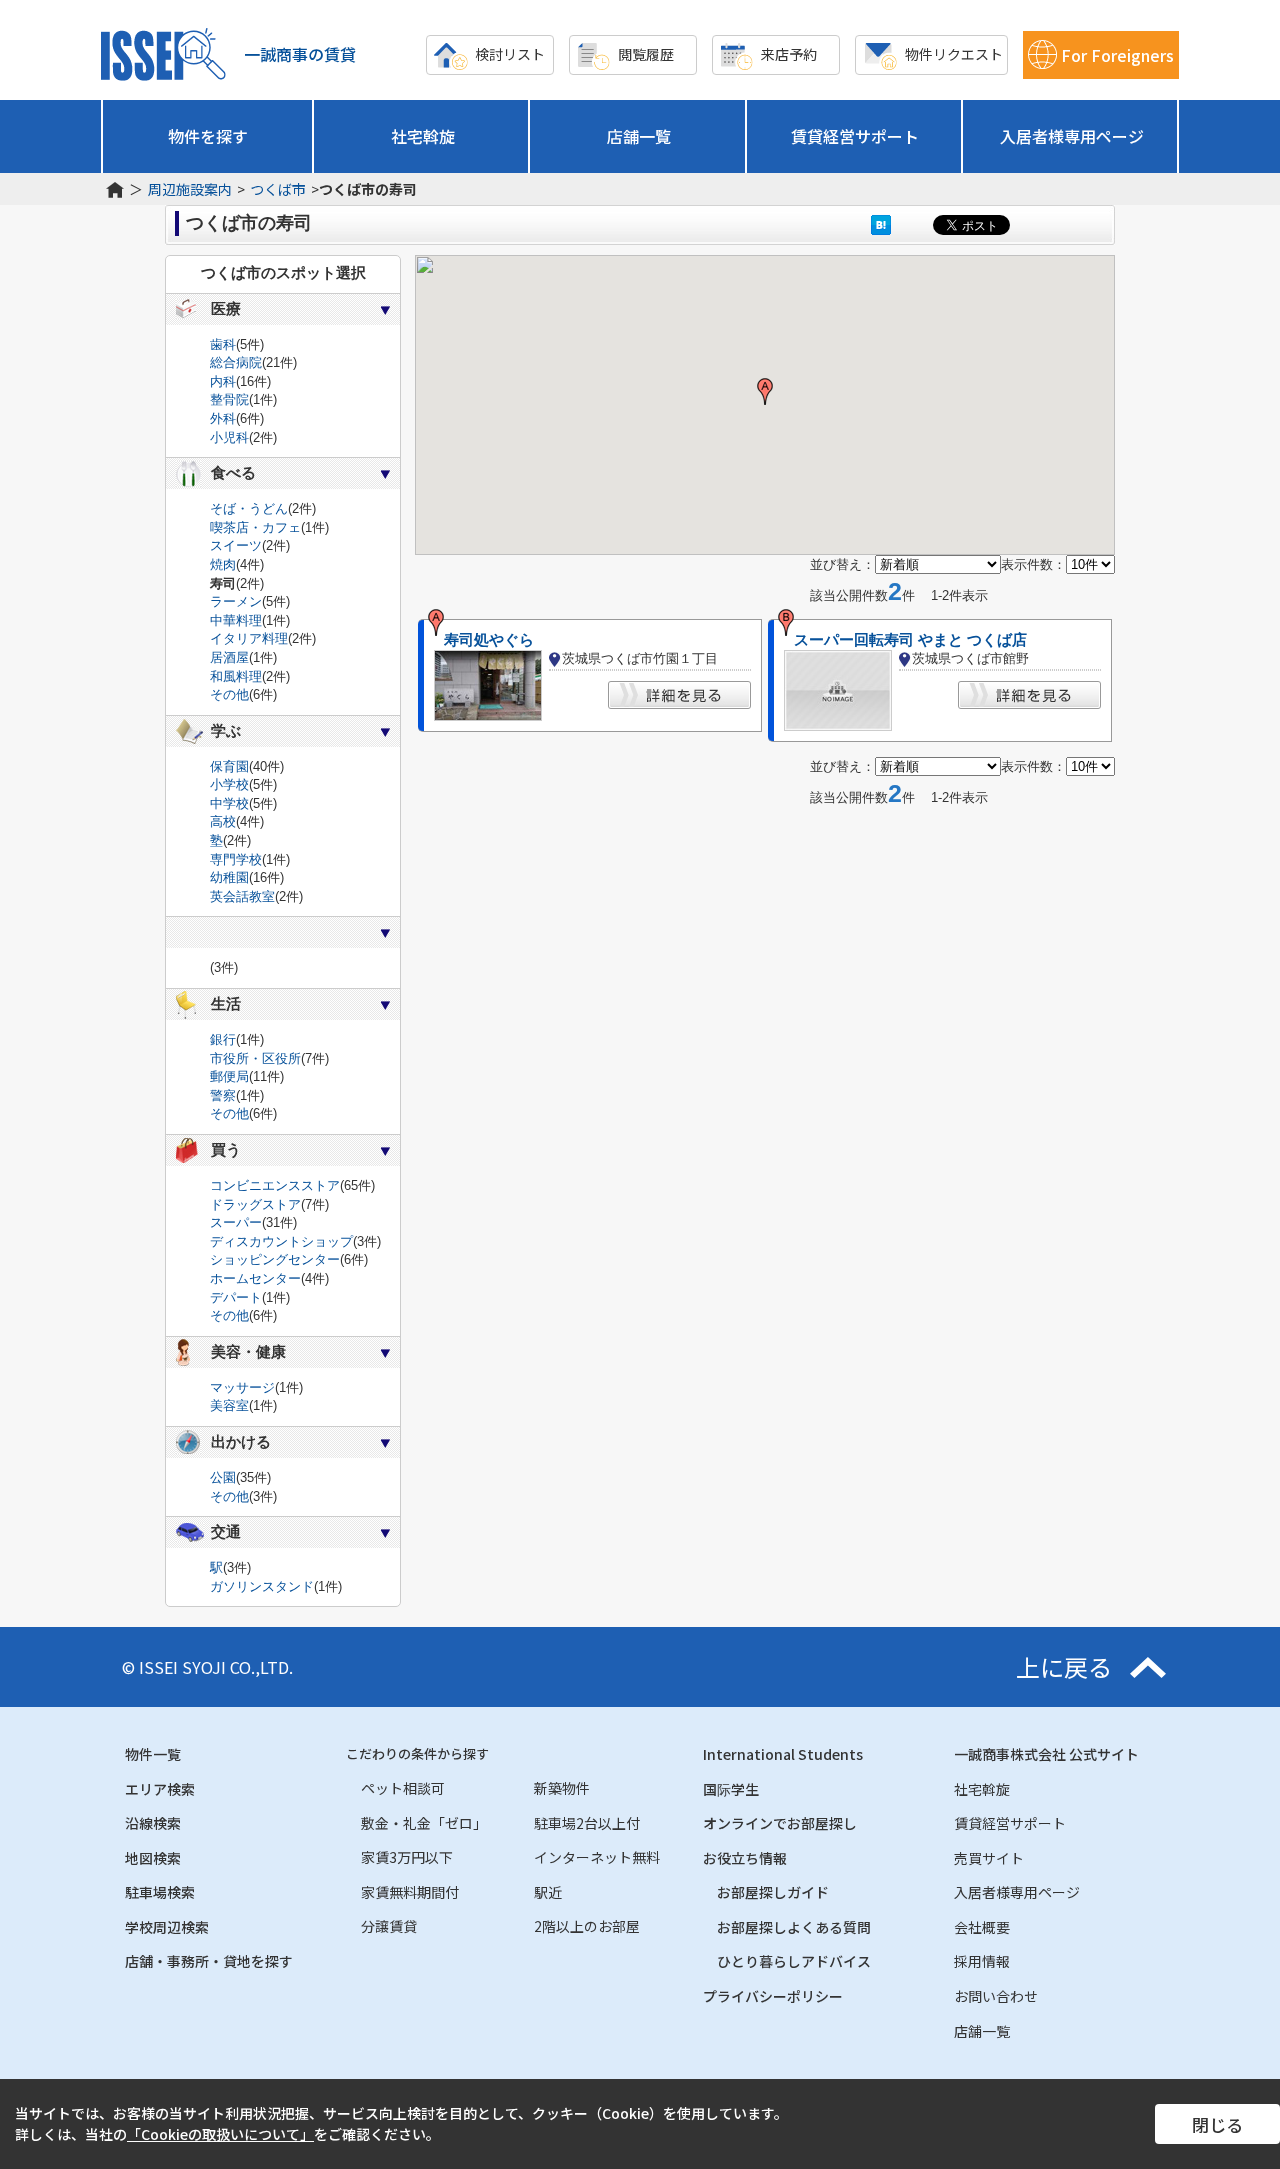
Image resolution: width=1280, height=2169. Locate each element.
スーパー (236, 1222)
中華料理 (236, 620)
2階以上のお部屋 (587, 1926)
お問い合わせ (996, 1996)
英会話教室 (242, 896)
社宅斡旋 (423, 136)
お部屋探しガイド (773, 1892)
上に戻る (1064, 1667)
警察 (223, 1095)
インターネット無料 (597, 1857)
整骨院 (229, 399)
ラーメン (236, 601)
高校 (223, 821)
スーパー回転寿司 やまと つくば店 (910, 640)
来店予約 (789, 54)
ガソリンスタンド (262, 1586)
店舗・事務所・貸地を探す (209, 1961)
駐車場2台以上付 (587, 1823)
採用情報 (982, 1961)
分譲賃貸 (389, 1926)
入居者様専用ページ (1072, 136)
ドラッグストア (255, 1204)
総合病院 (236, 362)
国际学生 (731, 1789)
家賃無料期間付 (410, 1892)
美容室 (229, 1405)
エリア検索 (160, 1789)
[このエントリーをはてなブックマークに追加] (881, 224)
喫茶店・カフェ (255, 527)
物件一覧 (153, 1754)
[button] (765, 391)
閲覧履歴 (646, 54)
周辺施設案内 (190, 189)
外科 (223, 418)
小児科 (229, 437)
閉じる (1217, 2124)
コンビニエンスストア (275, 1185)
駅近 (548, 1892)
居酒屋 (229, 657)
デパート (236, 1297)
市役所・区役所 (255, 1058)
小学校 (229, 784)
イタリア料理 (249, 638)
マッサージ (242, 1387)
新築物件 (562, 1788)
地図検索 (153, 1858)
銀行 (223, 1039)
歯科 (223, 344)
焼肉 (223, 564)
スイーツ (236, 545)
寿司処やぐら (489, 640)
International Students (783, 1754)
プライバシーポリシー (773, 1996)
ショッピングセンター (275, 1259)
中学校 (229, 803)
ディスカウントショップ (281, 1241)
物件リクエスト (954, 54)
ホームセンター (255, 1278)
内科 (223, 381)
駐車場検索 (160, 1892)
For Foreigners (1117, 55)
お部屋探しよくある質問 (794, 1927)
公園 (223, 1477)
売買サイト (989, 1858)
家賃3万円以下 (407, 1857)
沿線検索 (153, 1823)
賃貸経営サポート (855, 136)
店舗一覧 (639, 136)
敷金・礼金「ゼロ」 (424, 1823)
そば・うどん (249, 508)
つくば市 (278, 189)
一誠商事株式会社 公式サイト (1046, 1754)
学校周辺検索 (167, 1927)
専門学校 (236, 859)
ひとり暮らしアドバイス (794, 1961)
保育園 (229, 766)
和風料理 (236, 676)
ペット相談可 (403, 1788)
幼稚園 (229, 877)
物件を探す (208, 136)
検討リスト (510, 54)
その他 (229, 694)
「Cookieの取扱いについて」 (220, 2134)
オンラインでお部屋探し (780, 1823)
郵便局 (229, 1076)
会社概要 (982, 1927)
